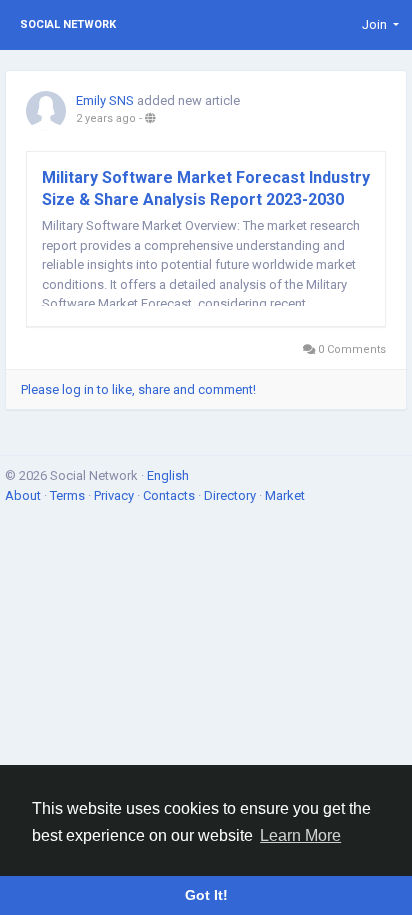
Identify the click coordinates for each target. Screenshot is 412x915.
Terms (69, 495)
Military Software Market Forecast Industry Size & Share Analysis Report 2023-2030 (206, 188)
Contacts (170, 495)
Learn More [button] (300, 835)
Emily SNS (105, 100)
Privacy (115, 495)
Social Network (68, 24)
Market (285, 495)
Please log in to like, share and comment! (138, 389)
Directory (231, 495)
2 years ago (106, 118)
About (24, 495)
